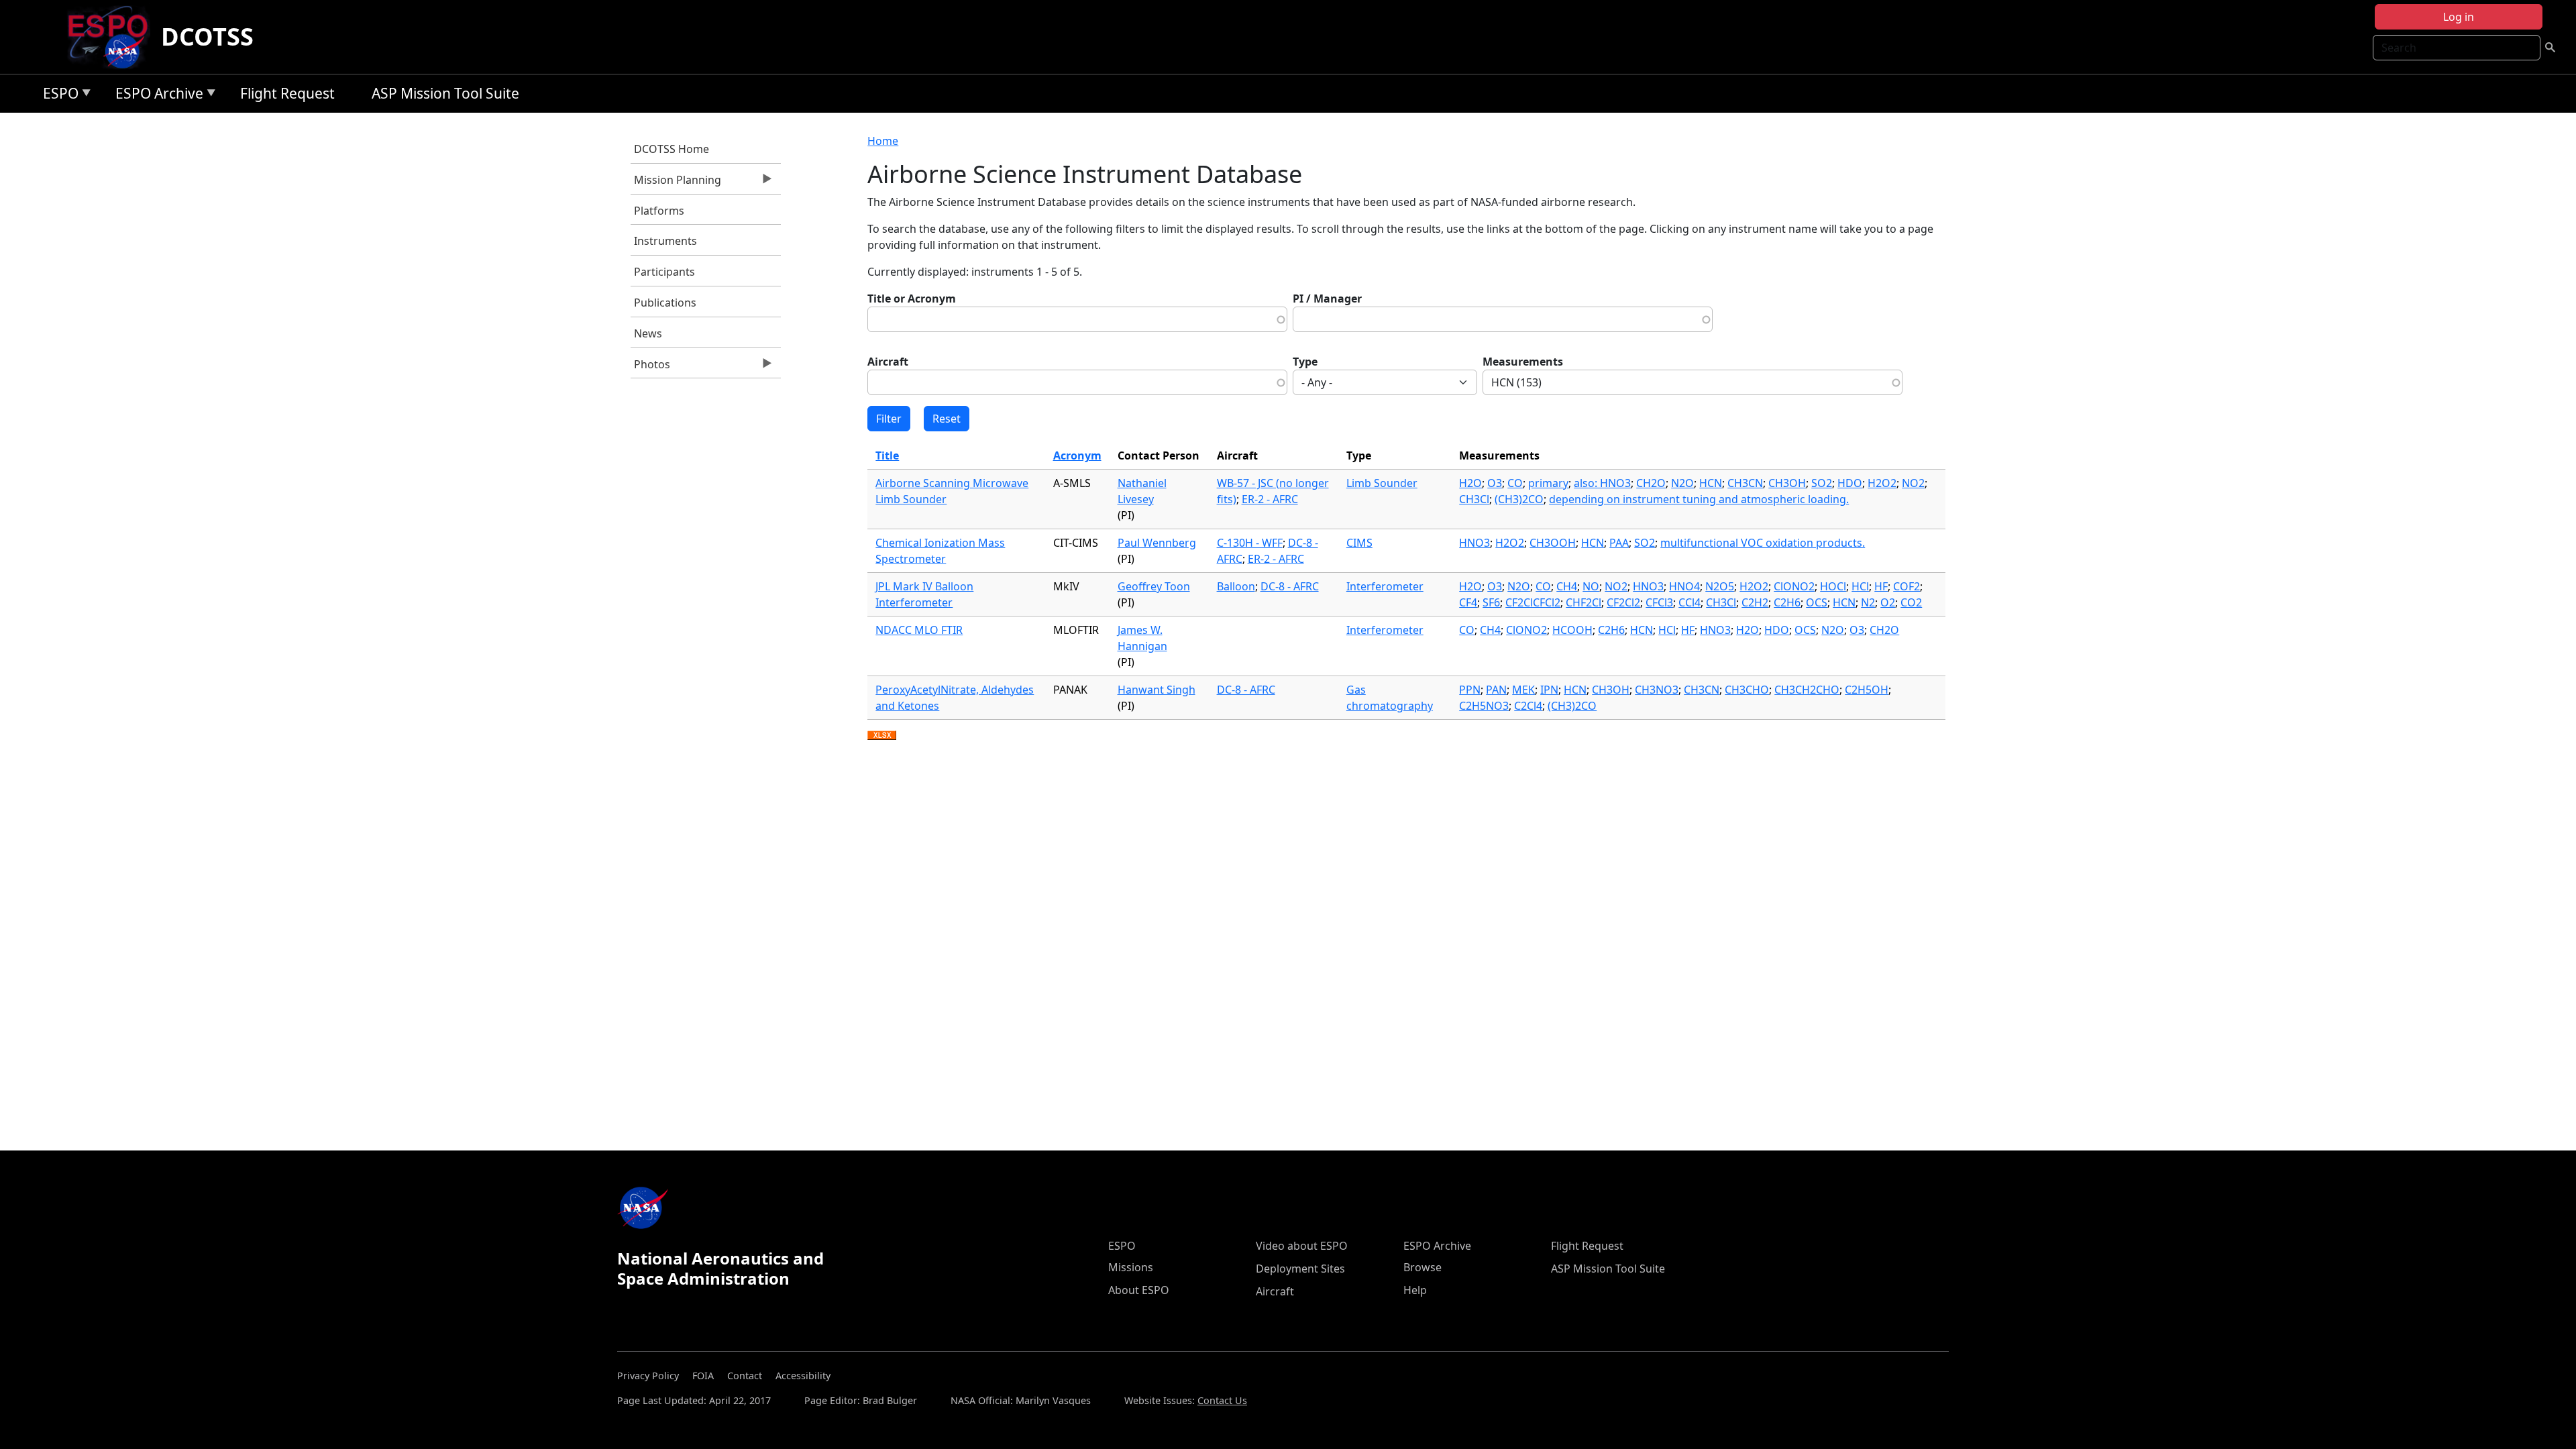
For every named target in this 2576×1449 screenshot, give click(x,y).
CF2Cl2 (1623, 602)
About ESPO (1139, 1290)
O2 (1888, 602)
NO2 (1913, 483)
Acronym (1077, 455)
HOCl (1833, 586)
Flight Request (287, 93)
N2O (1682, 483)
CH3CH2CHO (1807, 690)
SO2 (1822, 483)
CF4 (1468, 602)
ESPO (57, 96)
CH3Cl (1474, 499)
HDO (1850, 483)
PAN (1496, 690)
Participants (664, 272)
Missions (1131, 1267)
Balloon (1236, 586)
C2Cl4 (1528, 706)
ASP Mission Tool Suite (445, 93)
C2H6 (1787, 602)
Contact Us (1222, 1400)
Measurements (1523, 362)
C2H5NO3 (1484, 706)
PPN (1470, 690)
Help (1415, 1290)
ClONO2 (1794, 586)
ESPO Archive (156, 96)
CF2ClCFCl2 (1533, 602)
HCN (1711, 483)
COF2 (1907, 586)
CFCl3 (1659, 602)
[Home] (113, 37)
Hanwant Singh (1157, 690)
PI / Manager (1327, 299)
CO (1515, 483)
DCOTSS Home (672, 149)
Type (1305, 362)
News (648, 333)
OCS (1817, 602)
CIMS (1359, 543)
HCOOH (1572, 630)
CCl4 (1689, 602)
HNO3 (1474, 543)
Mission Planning (676, 183)
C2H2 (1755, 602)
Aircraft (888, 362)
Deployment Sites (1300, 1269)
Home (883, 141)
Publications (665, 303)
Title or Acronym (912, 299)
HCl (1860, 586)
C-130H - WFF (1250, 543)
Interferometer (1385, 586)
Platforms (659, 211)
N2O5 (1720, 586)
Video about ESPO (1302, 1246)
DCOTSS (207, 37)
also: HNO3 (1602, 483)
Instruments (665, 241)
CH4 (1567, 586)
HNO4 (1684, 586)
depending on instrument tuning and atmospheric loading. (1699, 499)
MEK (1523, 690)
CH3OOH (1553, 543)
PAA (1619, 543)
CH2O (1651, 483)
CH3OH (1787, 483)
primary (1548, 483)
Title (887, 455)
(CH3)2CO (1519, 499)
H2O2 (1882, 483)
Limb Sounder (1382, 483)
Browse (1423, 1267)
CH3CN (1745, 483)
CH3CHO (1747, 690)
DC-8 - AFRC (1290, 586)
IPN (1549, 690)
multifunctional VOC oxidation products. (1763, 543)
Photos (650, 368)
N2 (1868, 602)
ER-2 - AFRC (1270, 499)
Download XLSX (882, 736)
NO (1591, 586)
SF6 (1491, 602)
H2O (1470, 483)
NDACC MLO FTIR (919, 630)
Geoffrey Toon (1154, 586)
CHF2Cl (1584, 602)
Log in (2459, 17)
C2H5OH (1867, 690)
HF (1881, 586)
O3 (1495, 483)
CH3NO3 (1657, 690)
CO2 (1911, 602)
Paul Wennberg (1157, 543)
